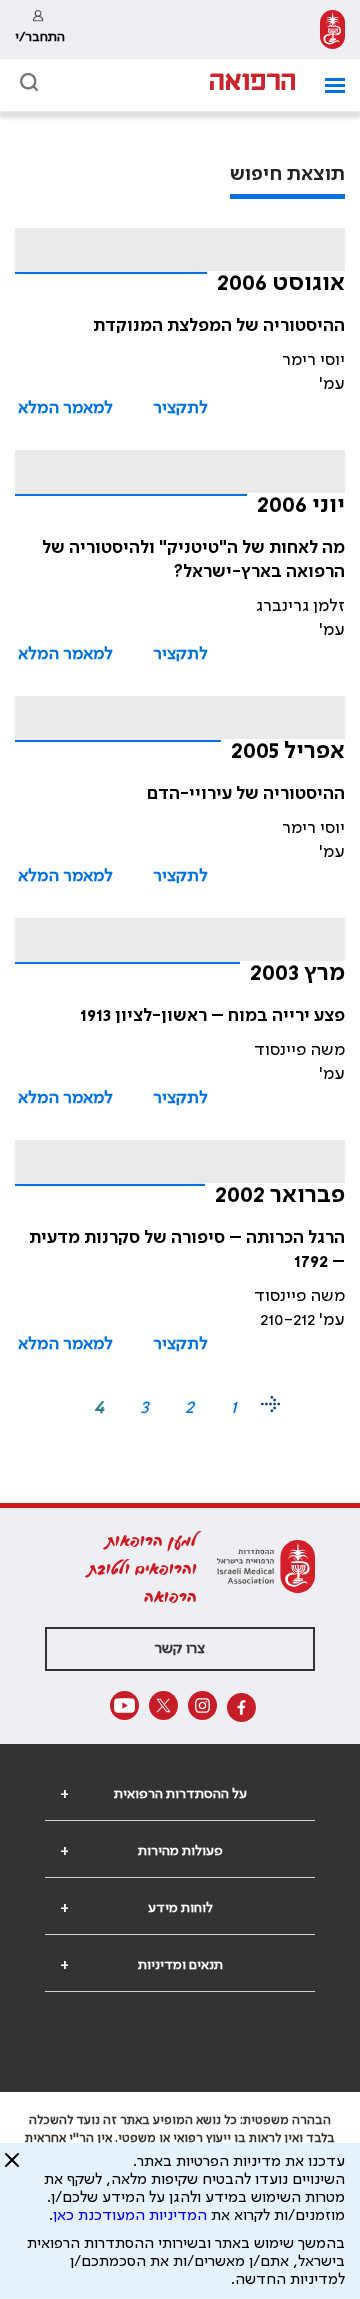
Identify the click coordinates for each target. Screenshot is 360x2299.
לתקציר (180, 408)
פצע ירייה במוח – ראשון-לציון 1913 (212, 1016)
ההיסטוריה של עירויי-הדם (246, 794)
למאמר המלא (65, 408)
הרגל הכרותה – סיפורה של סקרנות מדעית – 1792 (187, 1250)
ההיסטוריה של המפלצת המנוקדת (219, 326)
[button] (327, 85)
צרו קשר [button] (180, 1649)
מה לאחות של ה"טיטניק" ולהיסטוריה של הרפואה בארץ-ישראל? (193, 560)
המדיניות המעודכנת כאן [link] (130, 2216)
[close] (12, 2168)
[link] (332, 29)
